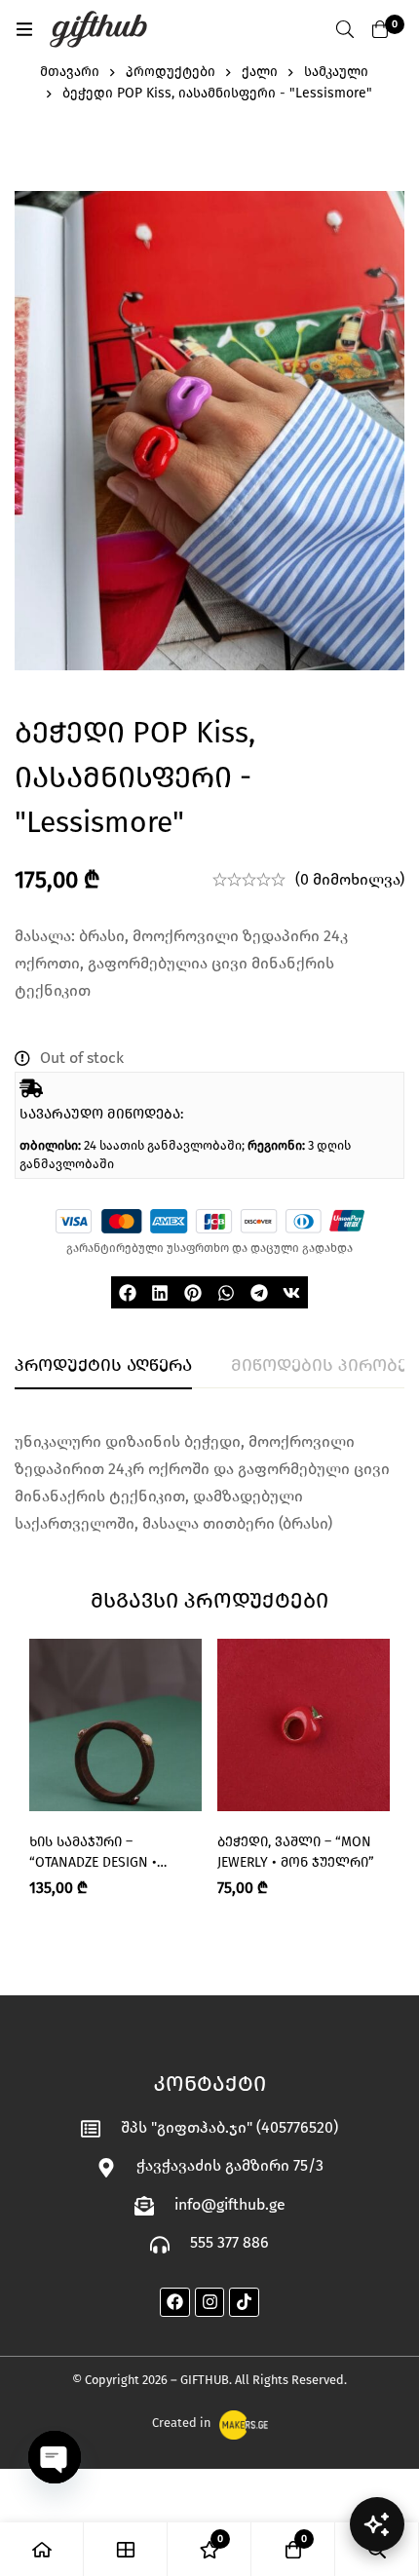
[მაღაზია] (126, 2549)
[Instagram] (210, 2303)
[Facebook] (175, 2303)
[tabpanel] (209, 1483)
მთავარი (70, 72)
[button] (128, 1293)
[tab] (103, 1366)
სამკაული (336, 72)
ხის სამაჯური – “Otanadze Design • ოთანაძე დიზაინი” (95, 1862)
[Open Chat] (377, 2524)
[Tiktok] (244, 2303)
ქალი (260, 72)
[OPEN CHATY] (55, 2457)
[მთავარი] (42, 2549)
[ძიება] (345, 29)
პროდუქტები (171, 72)
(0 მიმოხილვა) (350, 879)
